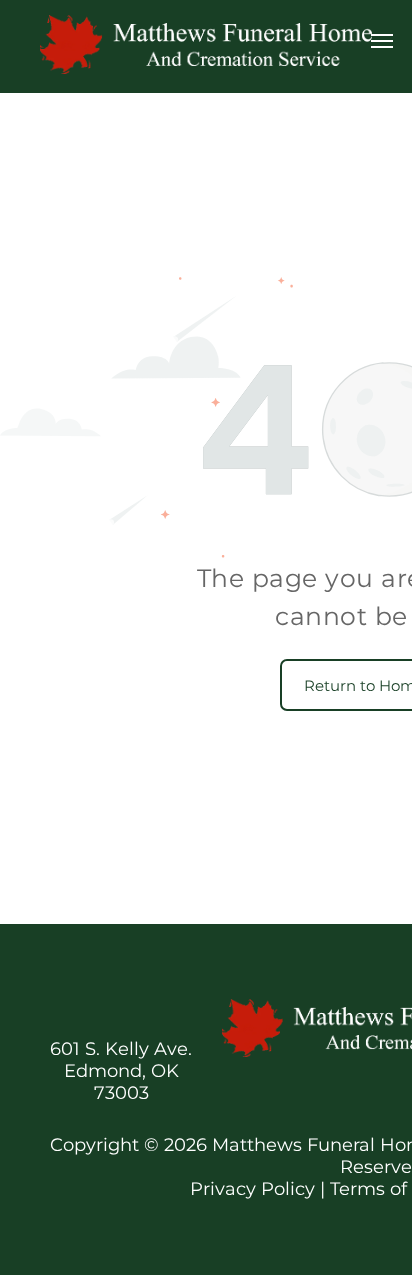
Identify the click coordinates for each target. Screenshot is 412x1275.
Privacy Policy (252, 1189)
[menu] (382, 41)
